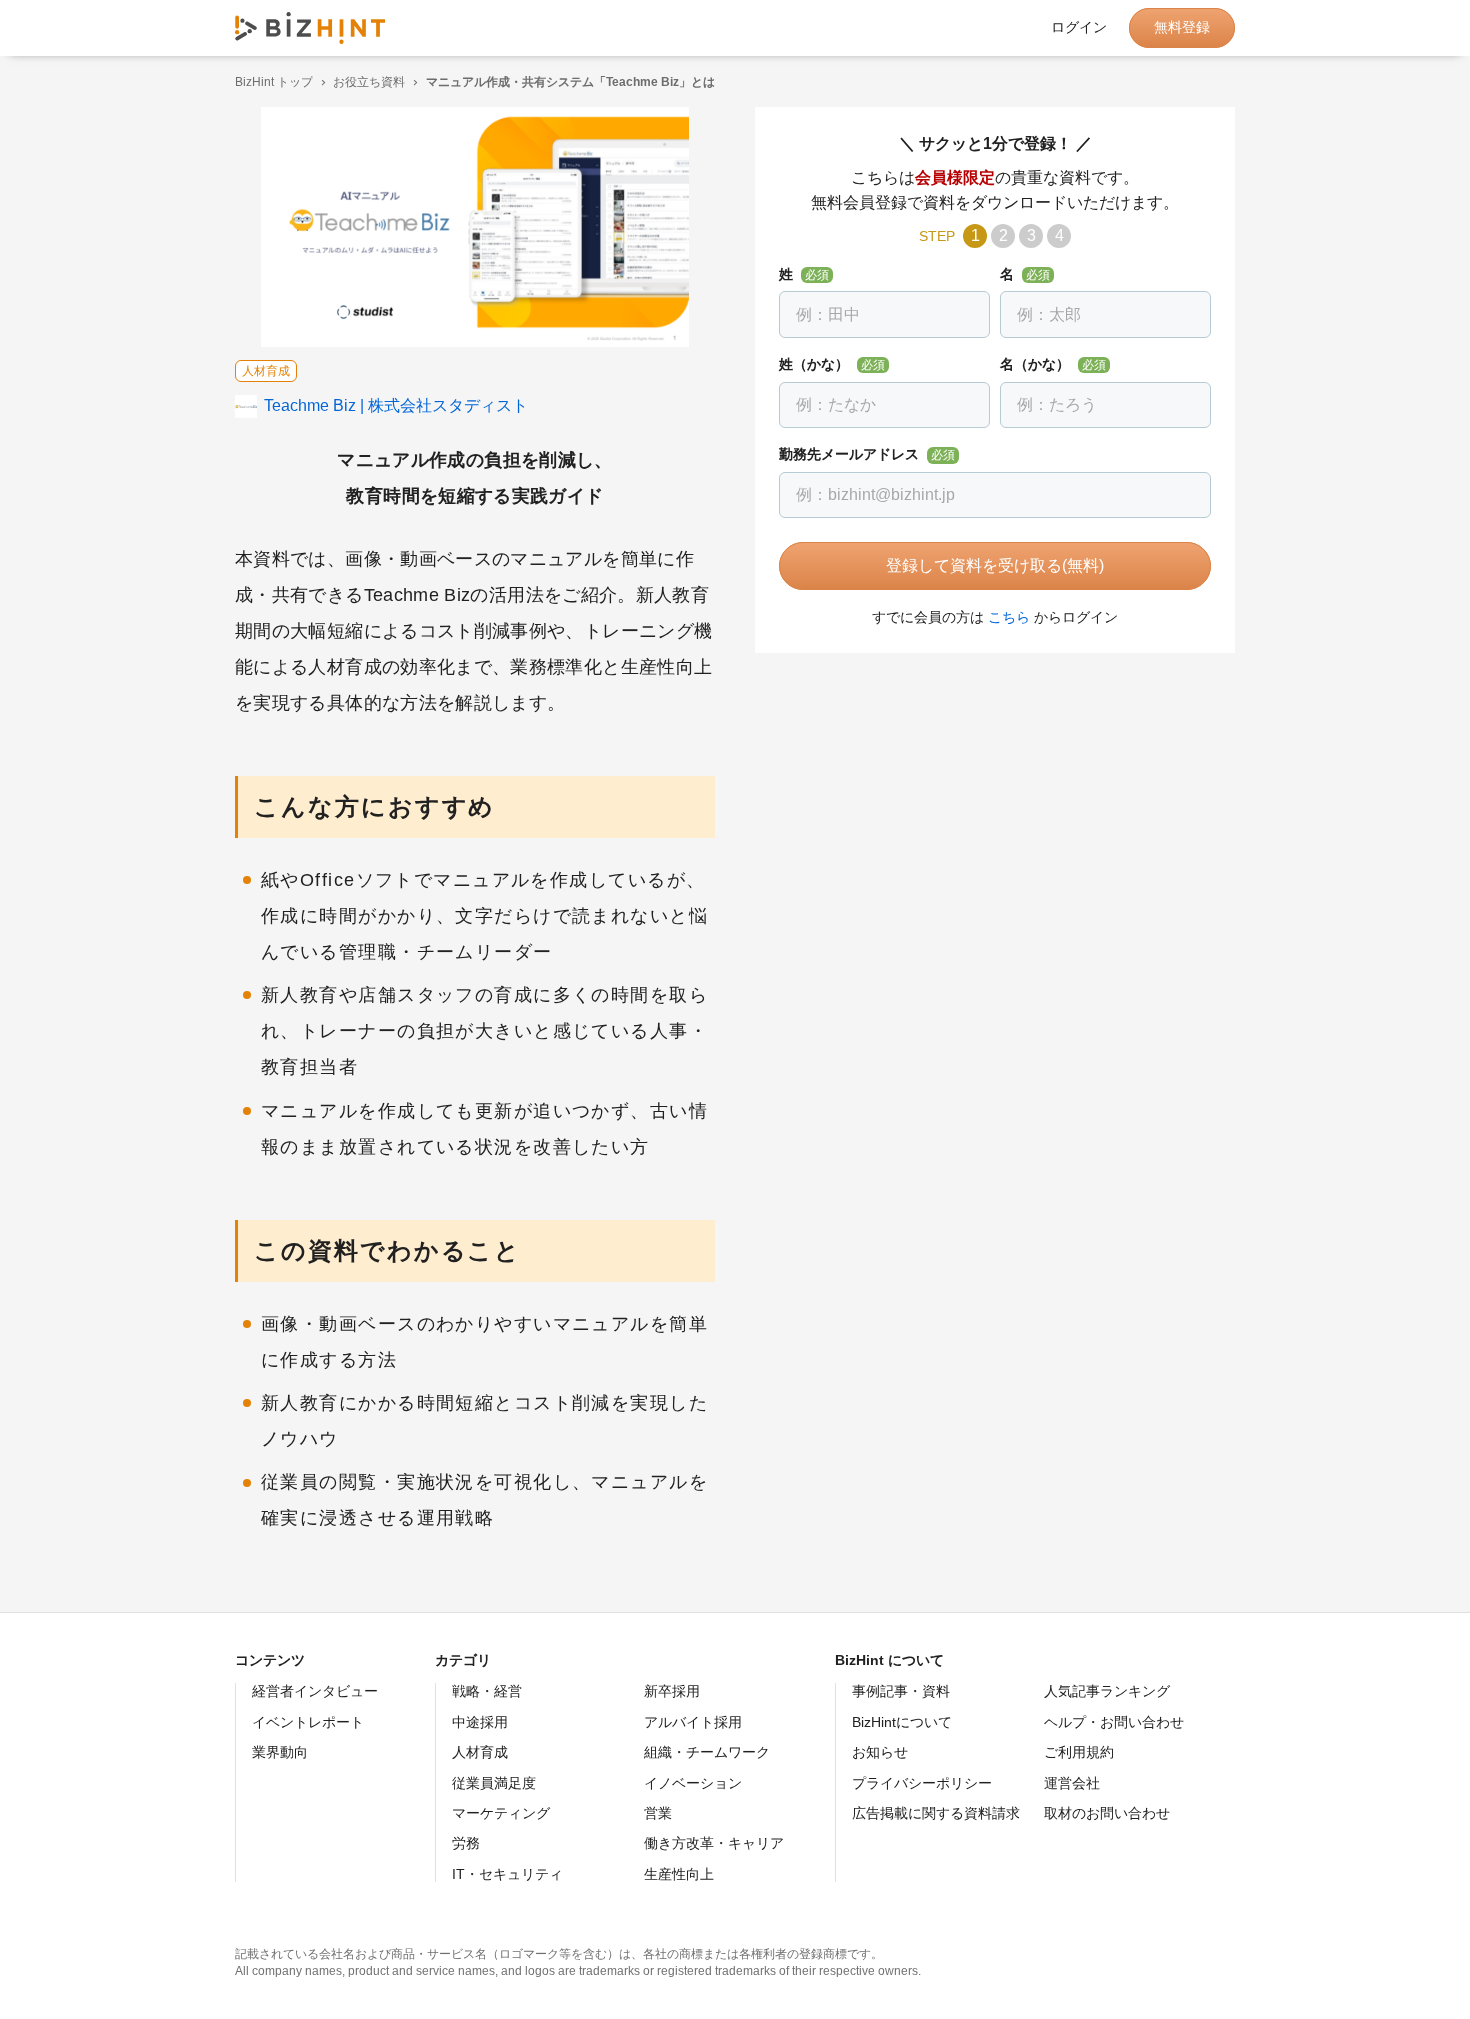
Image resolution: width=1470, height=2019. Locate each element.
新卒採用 (672, 1691)
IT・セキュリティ (507, 1874)
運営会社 (1072, 1783)
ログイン (1079, 28)
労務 (466, 1843)
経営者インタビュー (315, 1691)
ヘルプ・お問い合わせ (1114, 1722)
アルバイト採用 (693, 1722)
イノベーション (693, 1783)
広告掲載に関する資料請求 (936, 1813)
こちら (1009, 617)
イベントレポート (308, 1722)
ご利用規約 (1079, 1752)
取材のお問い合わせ (1107, 1813)
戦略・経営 (487, 1691)
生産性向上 (679, 1874)
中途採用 (480, 1722)
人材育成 (480, 1752)
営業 (658, 1813)
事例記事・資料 (901, 1691)
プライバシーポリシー (922, 1783)
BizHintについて (902, 1722)
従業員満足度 (494, 1783)
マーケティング (501, 1813)
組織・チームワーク (707, 1752)
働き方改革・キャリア (714, 1843)
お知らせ (880, 1752)
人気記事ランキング (1107, 1691)
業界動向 (280, 1752)
